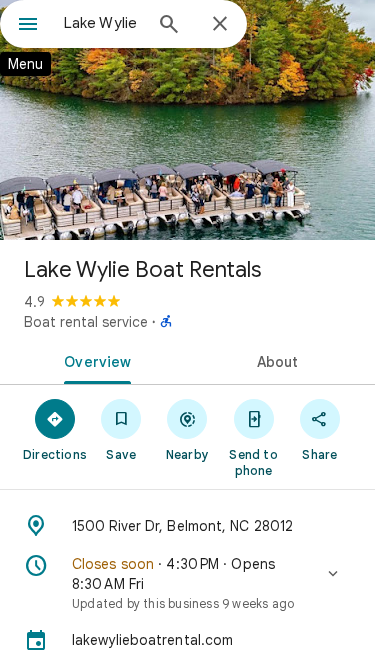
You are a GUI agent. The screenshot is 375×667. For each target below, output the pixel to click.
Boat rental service (86, 322)
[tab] (94, 360)
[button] (187, 583)
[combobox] (102, 23)
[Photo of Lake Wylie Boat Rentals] (187, 120)
